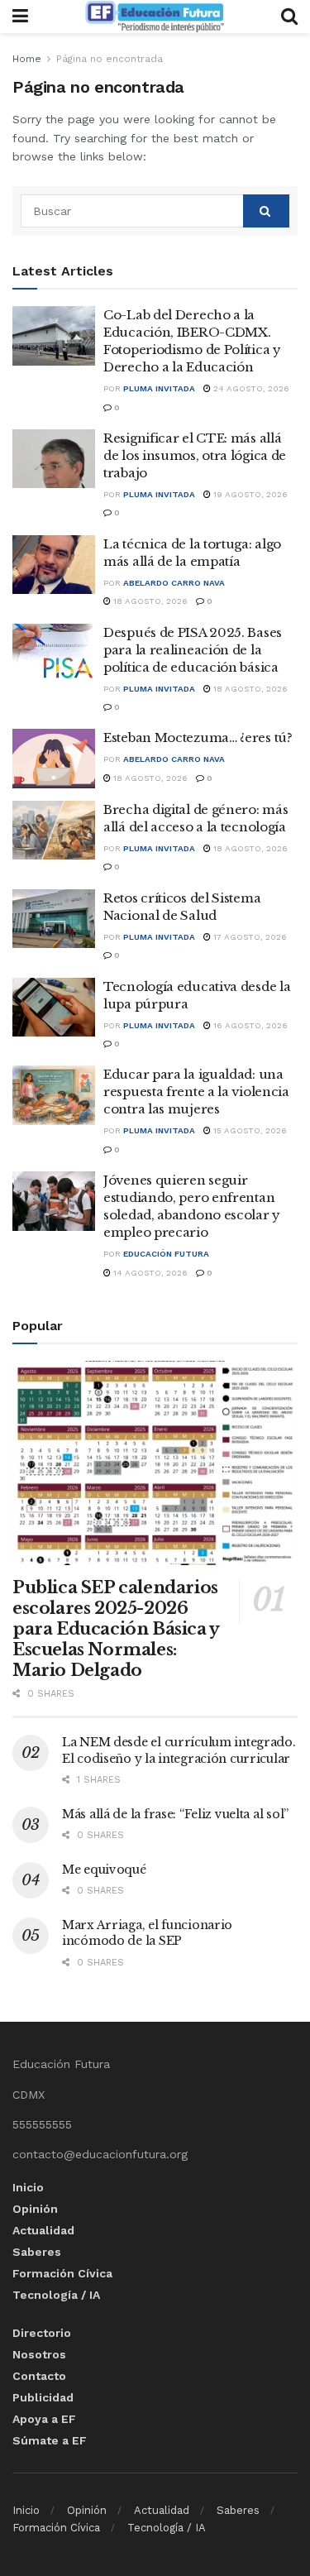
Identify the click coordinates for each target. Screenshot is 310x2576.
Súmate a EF (50, 2440)
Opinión (35, 2209)
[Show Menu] (20, 17)
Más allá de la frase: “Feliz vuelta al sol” (175, 1814)
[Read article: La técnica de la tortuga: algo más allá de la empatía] (54, 565)
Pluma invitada (159, 388)
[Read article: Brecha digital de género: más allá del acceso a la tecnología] (54, 831)
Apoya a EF (44, 2419)
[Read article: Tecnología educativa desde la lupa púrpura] (54, 1008)
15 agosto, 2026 (249, 1130)
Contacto (39, 2376)
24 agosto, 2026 (250, 388)
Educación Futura (166, 1254)
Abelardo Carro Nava (174, 583)
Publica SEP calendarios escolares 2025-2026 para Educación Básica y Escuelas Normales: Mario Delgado (116, 1629)
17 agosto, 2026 (249, 937)
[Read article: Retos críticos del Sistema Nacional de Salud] (54, 919)
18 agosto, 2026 (149, 601)
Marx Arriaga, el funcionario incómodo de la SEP (147, 1933)
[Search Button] (289, 17)
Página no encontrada (110, 59)
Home (27, 59)
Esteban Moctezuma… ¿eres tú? (198, 737)
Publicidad (43, 2397)
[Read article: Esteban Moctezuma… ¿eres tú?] (54, 759)
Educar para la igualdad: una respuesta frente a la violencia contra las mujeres (196, 1092)
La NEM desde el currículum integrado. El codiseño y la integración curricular (179, 1750)
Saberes (37, 2252)
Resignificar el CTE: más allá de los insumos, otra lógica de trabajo (195, 455)
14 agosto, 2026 (149, 1273)
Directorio (42, 2333)
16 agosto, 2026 (249, 1025)
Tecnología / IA (56, 2295)
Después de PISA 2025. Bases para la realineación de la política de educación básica (193, 650)
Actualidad (43, 2230)
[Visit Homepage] (155, 17)
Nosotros (39, 2354)
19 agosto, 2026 (249, 494)
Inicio (28, 2187)
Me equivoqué (104, 1870)
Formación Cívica (62, 2273)
